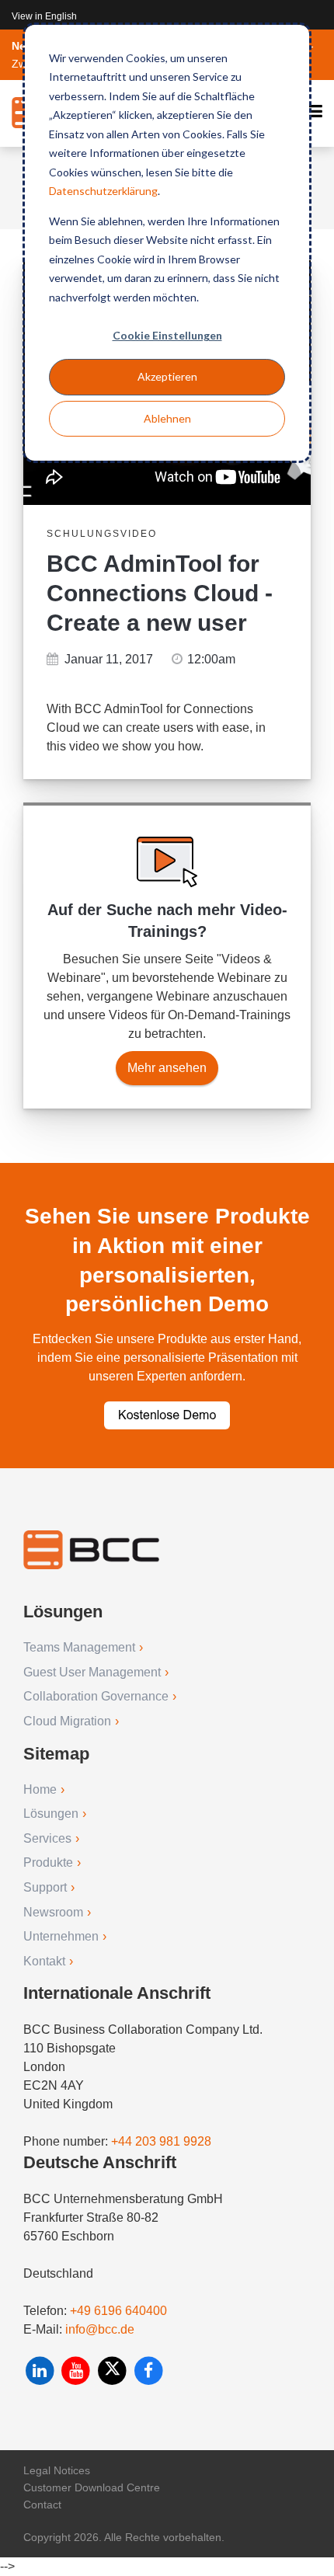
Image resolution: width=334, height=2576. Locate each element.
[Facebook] (149, 2371)
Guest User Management (92, 1672)
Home (40, 1789)
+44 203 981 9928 (161, 2141)
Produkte (48, 1862)
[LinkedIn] (42, 2371)
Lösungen (51, 1814)
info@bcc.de (100, 2329)
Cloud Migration (67, 1721)
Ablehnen (167, 418)
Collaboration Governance (96, 1696)
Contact (42, 2505)
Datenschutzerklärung (103, 191)
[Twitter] (114, 2371)
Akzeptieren (167, 376)
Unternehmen (61, 1936)
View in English (44, 16)
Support (45, 1887)
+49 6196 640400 (118, 2311)
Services (47, 1838)
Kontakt (44, 1961)
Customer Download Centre (92, 2487)
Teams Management (79, 1647)
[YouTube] (78, 2371)
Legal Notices (57, 2470)
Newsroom (53, 1912)
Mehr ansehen (167, 1068)
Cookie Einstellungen (167, 335)
